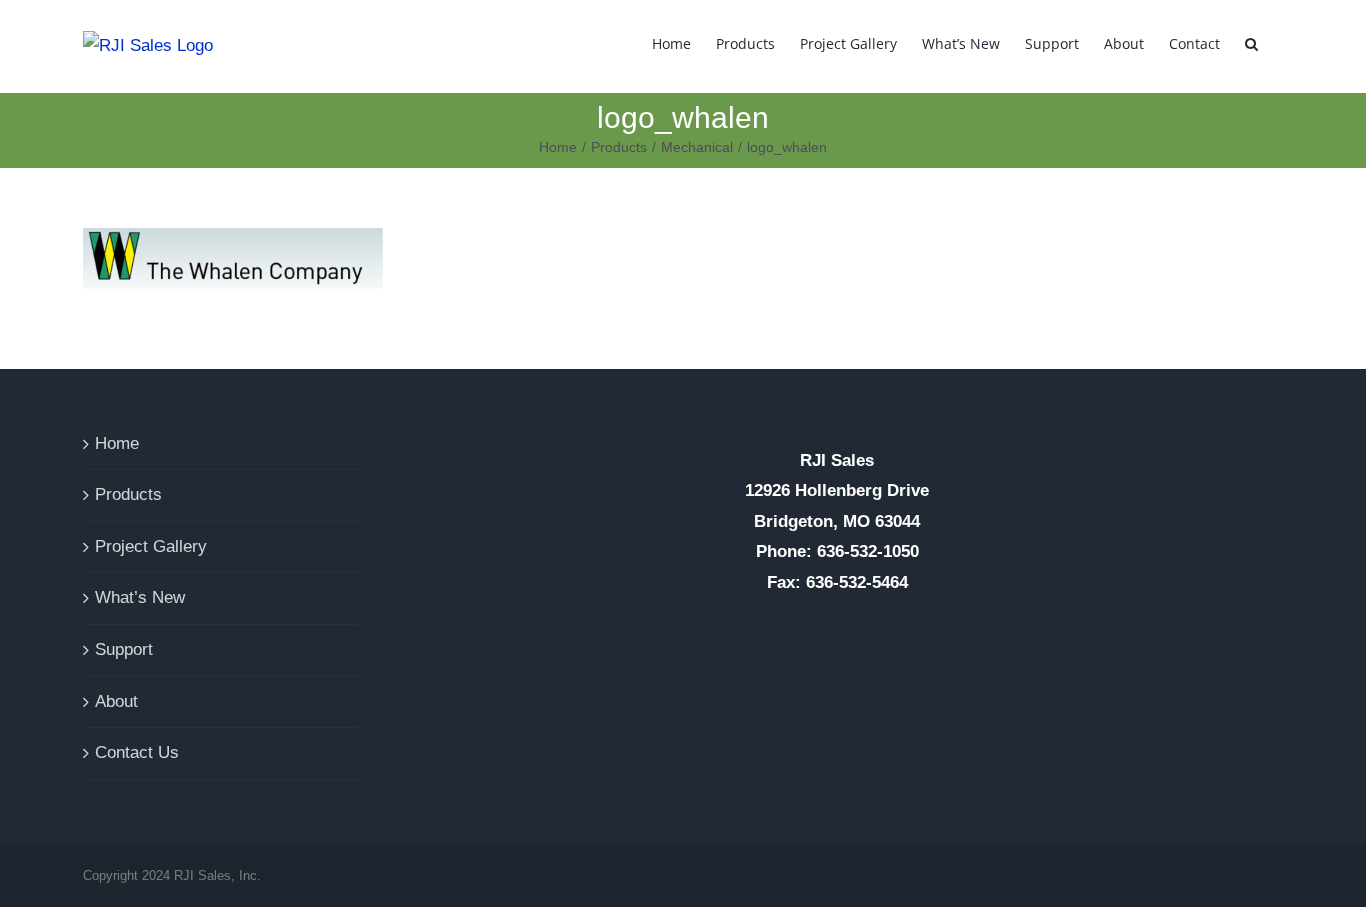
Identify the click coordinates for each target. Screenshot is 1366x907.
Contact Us (137, 752)
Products (128, 494)
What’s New (140, 597)
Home (117, 443)
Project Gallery (151, 546)
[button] (1251, 42)
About (116, 701)
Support (124, 649)
